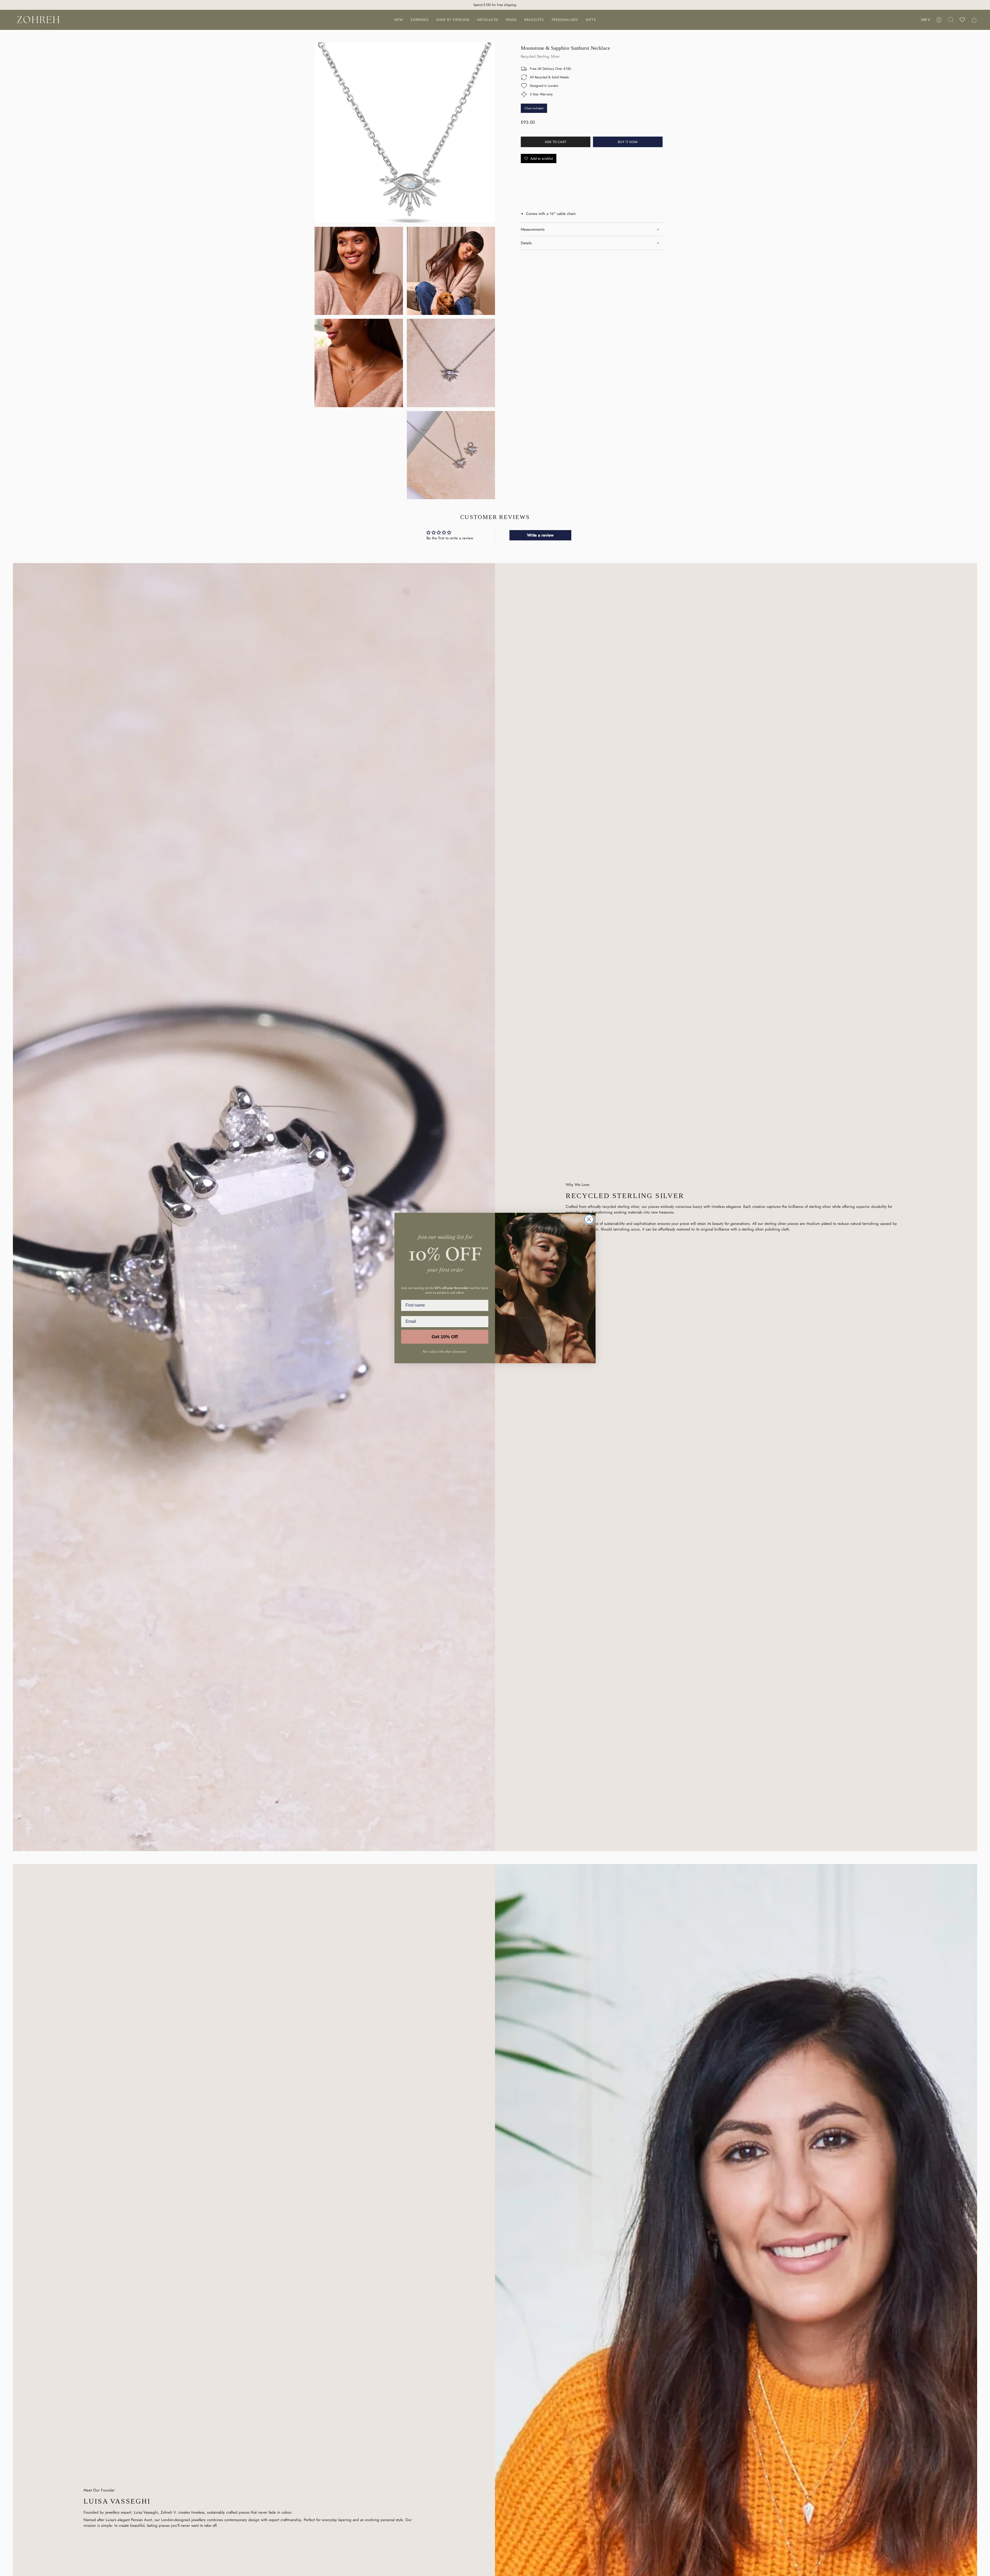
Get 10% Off (445, 1337)
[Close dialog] (589, 1219)
